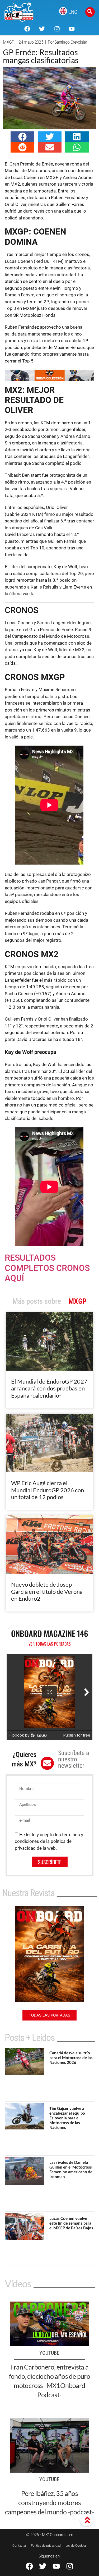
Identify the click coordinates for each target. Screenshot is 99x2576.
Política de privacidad (46, 2546)
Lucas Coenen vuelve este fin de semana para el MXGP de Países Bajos (71, 2223)
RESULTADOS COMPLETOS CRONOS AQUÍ (47, 1268)
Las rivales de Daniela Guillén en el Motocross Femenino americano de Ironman (71, 2169)
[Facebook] (27, 29)
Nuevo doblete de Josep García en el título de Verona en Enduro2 (47, 1591)
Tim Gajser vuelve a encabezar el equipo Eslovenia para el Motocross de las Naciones (67, 2118)
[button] (22, 137)
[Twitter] (42, 29)
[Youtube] (72, 29)
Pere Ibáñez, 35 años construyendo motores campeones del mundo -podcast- (50, 2502)
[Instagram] (57, 29)
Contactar (19, 2546)
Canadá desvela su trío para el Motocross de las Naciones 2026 (71, 2058)
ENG (73, 12)
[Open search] (90, 12)
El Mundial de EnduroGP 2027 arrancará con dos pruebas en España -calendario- (49, 1388)
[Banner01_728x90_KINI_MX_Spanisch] (49, 379)
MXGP (8, 42)
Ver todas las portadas (50, 1644)
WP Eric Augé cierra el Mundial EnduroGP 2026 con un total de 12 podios (48, 1490)
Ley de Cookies (76, 2546)
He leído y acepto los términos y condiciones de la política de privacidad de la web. (49, 1841)
